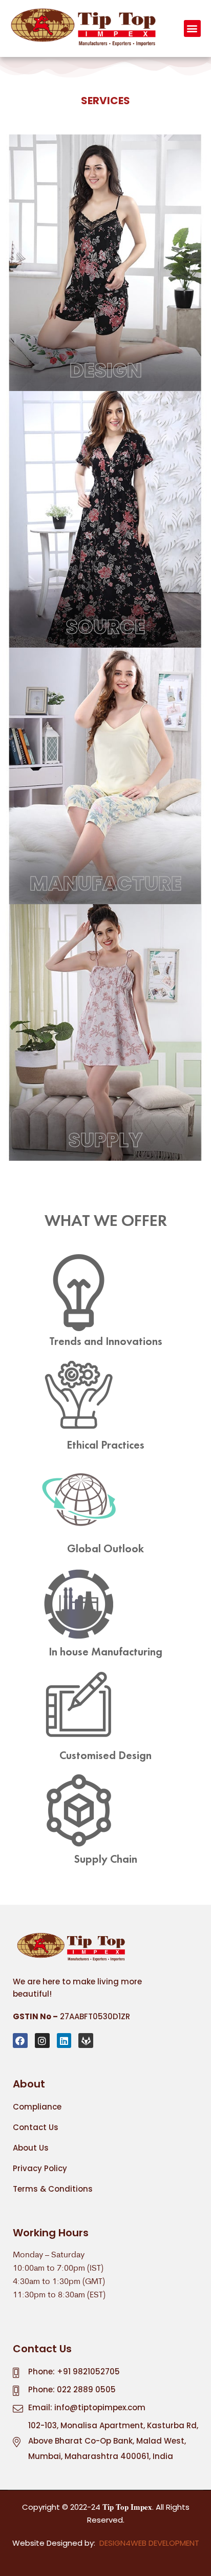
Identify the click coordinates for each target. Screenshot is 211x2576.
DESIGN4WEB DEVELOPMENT (149, 2543)
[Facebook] (20, 2041)
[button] (192, 28)
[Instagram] (42, 2041)
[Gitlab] (86, 2041)
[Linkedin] (64, 2041)
